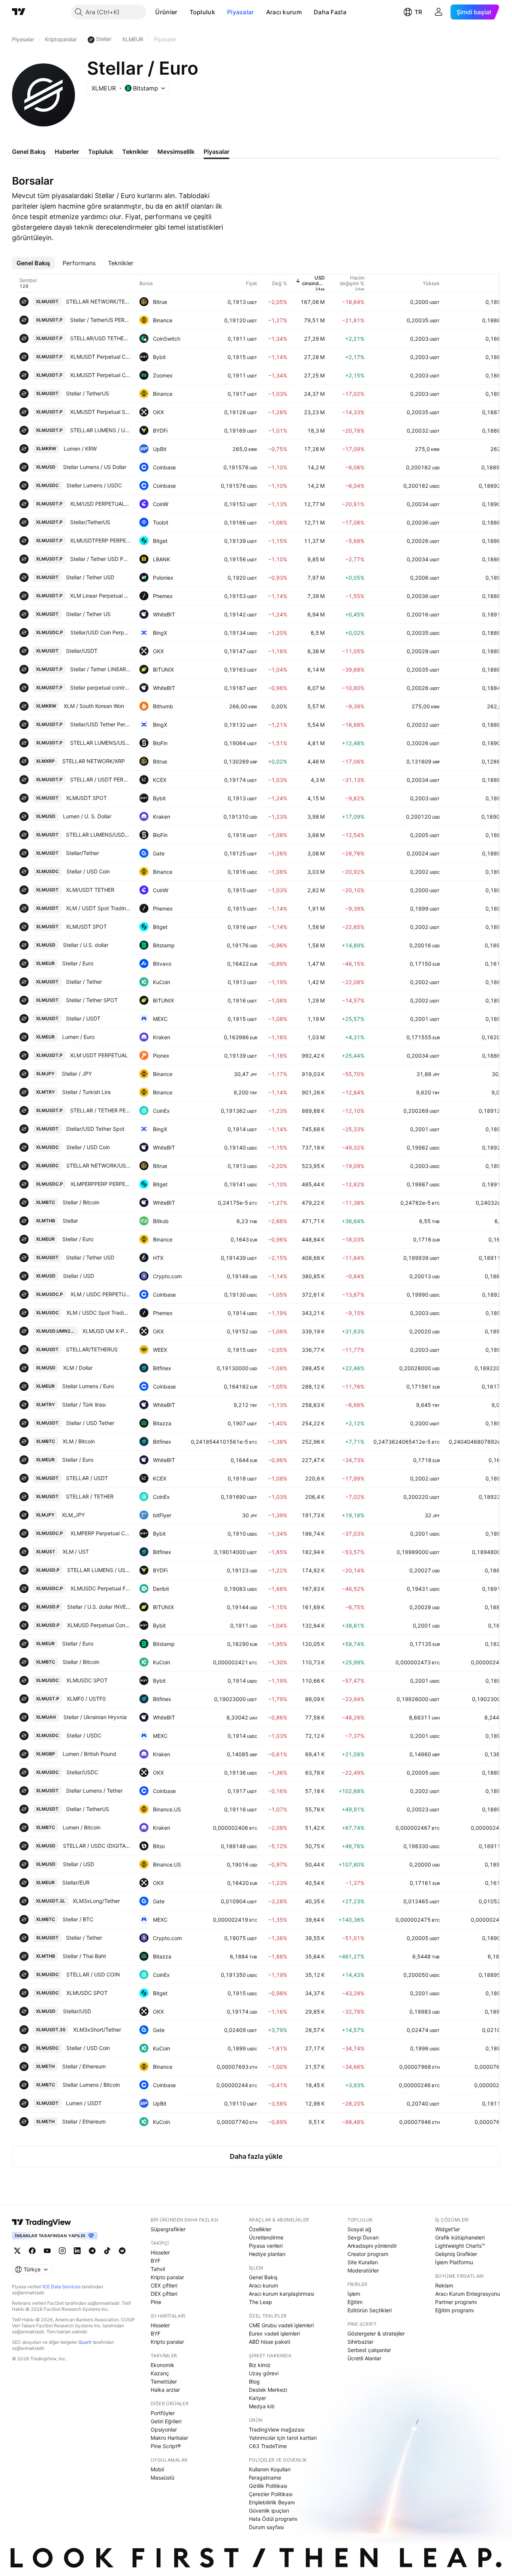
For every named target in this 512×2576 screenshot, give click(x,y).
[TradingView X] (17, 2251)
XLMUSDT (47, 301)
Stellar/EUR (76, 1882)
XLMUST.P (48, 1699)
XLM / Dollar (78, 1368)
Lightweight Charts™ (460, 2246)
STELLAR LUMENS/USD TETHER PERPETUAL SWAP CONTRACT (100, 743)
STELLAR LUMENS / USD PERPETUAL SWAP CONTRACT (99, 1570)
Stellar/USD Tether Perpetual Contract (100, 724)
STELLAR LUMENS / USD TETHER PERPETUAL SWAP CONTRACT (100, 430)
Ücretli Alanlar (364, 2358)
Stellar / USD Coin (88, 871)
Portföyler (163, 2413)
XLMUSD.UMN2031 (57, 1331)
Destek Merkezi (268, 2390)
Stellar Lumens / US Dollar (95, 467)
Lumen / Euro (78, 1037)
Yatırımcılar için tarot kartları (283, 2438)
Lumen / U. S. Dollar (87, 816)
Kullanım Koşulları (270, 2469)
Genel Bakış (263, 2277)
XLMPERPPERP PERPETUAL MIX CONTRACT (100, 1184)
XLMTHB (46, 1221)
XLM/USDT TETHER (90, 890)
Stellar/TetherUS (90, 522)
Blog (254, 2381)
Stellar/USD (77, 2011)
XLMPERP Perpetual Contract (100, 1533)
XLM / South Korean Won (94, 706)
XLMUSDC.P (49, 632)
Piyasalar (241, 12)
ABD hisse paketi (269, 2342)
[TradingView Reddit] (122, 2251)
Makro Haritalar (169, 2438)
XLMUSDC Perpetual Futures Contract (100, 1588)
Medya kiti (262, 2406)
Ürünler (166, 12)
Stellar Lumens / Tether (94, 1791)
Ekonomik (162, 2365)
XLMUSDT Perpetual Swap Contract (100, 412)
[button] (183, 12)
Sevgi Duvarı (363, 2237)
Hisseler (160, 2252)
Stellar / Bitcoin (81, 1202)
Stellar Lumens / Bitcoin (91, 2085)
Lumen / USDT (84, 2103)
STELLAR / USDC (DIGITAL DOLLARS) (97, 1846)
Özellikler (260, 2229)
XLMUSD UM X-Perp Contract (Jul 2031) (106, 1331)
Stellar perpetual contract (100, 688)
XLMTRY (45, 1092)
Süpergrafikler (168, 2229)
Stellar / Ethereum (84, 2066)
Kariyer (257, 2398)
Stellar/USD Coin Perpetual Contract (100, 632)
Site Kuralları (363, 2262)
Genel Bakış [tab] (29, 152)
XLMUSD (46, 467)
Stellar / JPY (77, 1074)
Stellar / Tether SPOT (92, 1000)
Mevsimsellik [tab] (176, 152)
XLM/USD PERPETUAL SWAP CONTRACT (100, 504)
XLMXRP (45, 761)
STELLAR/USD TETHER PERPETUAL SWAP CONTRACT (100, 338)
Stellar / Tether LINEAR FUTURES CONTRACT (100, 669)
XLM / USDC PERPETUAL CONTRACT (100, 1294)
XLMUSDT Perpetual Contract (100, 357)
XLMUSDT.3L (51, 1901)
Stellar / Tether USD (90, 577)
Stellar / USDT (83, 1018)
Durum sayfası (266, 2527)
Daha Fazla (330, 12)
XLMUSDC (47, 485)
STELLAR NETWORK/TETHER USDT (98, 301)
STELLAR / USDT (87, 1478)
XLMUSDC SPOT (87, 1680)
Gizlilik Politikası (268, 2486)
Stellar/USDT (82, 651)
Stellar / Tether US (88, 614)
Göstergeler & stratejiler (376, 2333)
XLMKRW (46, 449)
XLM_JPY (73, 1515)
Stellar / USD (79, 1276)
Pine (156, 2302)
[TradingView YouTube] (47, 2251)
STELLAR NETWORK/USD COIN (98, 1166)
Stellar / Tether (84, 982)
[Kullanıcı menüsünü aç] (439, 12)
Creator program (368, 2254)
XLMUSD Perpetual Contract (99, 1625)
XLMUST (46, 1552)
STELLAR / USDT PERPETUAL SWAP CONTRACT (100, 779)
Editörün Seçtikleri (370, 2310)
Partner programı (456, 2302)
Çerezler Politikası (271, 2494)
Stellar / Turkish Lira (86, 1092)
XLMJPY (45, 1074)
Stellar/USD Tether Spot (95, 1129)
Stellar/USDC (82, 1772)
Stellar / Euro (78, 963)
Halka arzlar (165, 2390)
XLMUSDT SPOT (86, 798)
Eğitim (355, 2302)
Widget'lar (448, 2229)
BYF (156, 2261)
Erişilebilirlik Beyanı (272, 2502)
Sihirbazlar (360, 2342)
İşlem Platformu (454, 2262)
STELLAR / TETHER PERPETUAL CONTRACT (100, 1110)
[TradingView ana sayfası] (19, 12)
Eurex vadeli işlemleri (274, 2333)
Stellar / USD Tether (90, 1423)
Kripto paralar (167, 2277)
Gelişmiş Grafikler (456, 2254)
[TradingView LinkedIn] (77, 2251)
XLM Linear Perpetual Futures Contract (100, 596)
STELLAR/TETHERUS (92, 1349)
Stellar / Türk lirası (84, 1404)
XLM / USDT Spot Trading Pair (98, 908)
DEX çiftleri (164, 2294)
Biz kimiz (260, 2365)
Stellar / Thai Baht (84, 1956)
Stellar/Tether (82, 853)
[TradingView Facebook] (32, 2251)
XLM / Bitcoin (79, 1441)
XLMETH (45, 2066)
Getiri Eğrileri (166, 2421)
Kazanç (160, 2373)
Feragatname (265, 2478)
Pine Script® (166, 2446)
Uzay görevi (264, 2373)
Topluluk (202, 12)
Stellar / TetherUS (88, 393)
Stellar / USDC (84, 1735)
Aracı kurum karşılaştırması (281, 2294)
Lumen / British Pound (89, 1754)
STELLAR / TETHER (90, 1496)
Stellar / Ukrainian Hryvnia (95, 1717)
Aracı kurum (284, 12)
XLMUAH (46, 1717)
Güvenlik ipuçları (269, 2511)
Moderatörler (363, 2270)
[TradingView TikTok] (107, 2251)
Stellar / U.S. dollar (86, 945)
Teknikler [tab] (135, 152)
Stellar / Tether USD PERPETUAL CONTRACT (100, 559)
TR (418, 12)
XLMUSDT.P (49, 320)
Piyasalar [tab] (216, 152)
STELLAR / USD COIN (93, 1974)
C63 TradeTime (268, 2446)
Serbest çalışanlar (369, 2350)
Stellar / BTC (78, 1919)
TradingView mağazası (277, 2429)
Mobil (157, 2469)
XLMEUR (45, 963)
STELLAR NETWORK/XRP (94, 761)
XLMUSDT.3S (51, 2030)
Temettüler (164, 2381)
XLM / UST (76, 1552)
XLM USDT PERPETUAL (99, 1055)
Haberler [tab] (67, 152)
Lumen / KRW (80, 449)
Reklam (444, 2285)
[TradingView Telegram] (92, 2251)
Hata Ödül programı (273, 2519)
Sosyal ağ (359, 2229)
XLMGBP (46, 1754)
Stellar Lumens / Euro (88, 1386)
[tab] (33, 263)
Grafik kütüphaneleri (460, 2237)
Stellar (70, 1221)
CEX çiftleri (164, 2285)
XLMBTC (46, 1202)
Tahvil (158, 2269)
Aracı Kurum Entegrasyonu (468, 2294)
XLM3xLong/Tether (96, 1901)
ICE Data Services (62, 2287)
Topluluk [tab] (101, 152)
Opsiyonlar (164, 2429)
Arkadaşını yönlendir (372, 2246)
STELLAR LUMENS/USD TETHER (98, 835)
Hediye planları (267, 2254)
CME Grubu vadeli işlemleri (281, 2325)
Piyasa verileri (266, 2246)
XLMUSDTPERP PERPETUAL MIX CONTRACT (100, 540)
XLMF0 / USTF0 (86, 1699)
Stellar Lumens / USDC (94, 485)
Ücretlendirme (266, 2237)
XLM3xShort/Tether (97, 2030)
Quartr (85, 2342)
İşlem (354, 2294)
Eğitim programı (454, 2310)
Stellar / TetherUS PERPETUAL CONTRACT (100, 320)
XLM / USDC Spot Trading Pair (98, 1313)
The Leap (260, 2302)
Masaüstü (162, 2478)
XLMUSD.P (48, 1570)
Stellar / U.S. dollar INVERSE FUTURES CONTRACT (99, 1607)
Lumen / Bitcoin (82, 1827)
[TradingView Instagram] (62, 2251)
